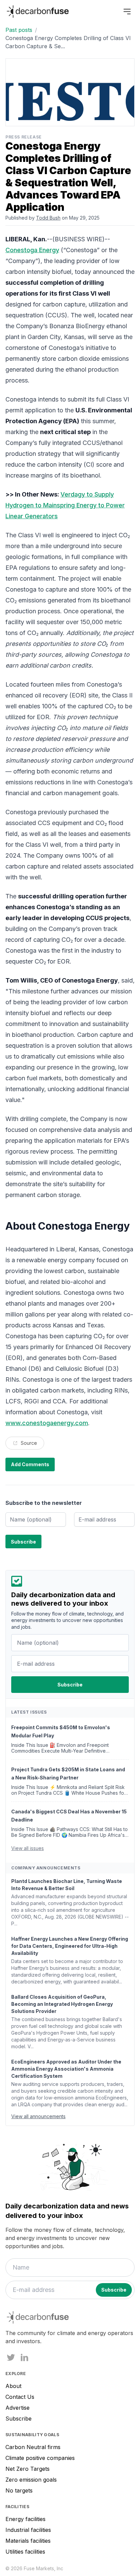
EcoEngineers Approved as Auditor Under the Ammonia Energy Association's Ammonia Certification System (66, 2069)
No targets (19, 2490)
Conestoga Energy (32, 250)
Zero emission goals (31, 2480)
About (13, 2386)
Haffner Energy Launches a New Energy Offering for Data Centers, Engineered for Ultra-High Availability (70, 1946)
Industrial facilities (28, 2530)
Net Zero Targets (28, 2469)
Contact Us (20, 2397)
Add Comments (30, 1464)
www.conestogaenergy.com (47, 1423)
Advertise (17, 2408)
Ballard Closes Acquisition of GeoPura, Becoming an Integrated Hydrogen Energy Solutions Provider (62, 2004)
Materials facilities (28, 2541)
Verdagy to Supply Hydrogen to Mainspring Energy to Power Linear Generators (65, 505)
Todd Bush (48, 218)
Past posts (19, 30)
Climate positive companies (40, 2458)
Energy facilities (25, 2519)
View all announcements (38, 2116)
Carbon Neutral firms (33, 2447)
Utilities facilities (25, 2552)
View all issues (28, 1848)
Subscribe (19, 2419)
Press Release (24, 137)
